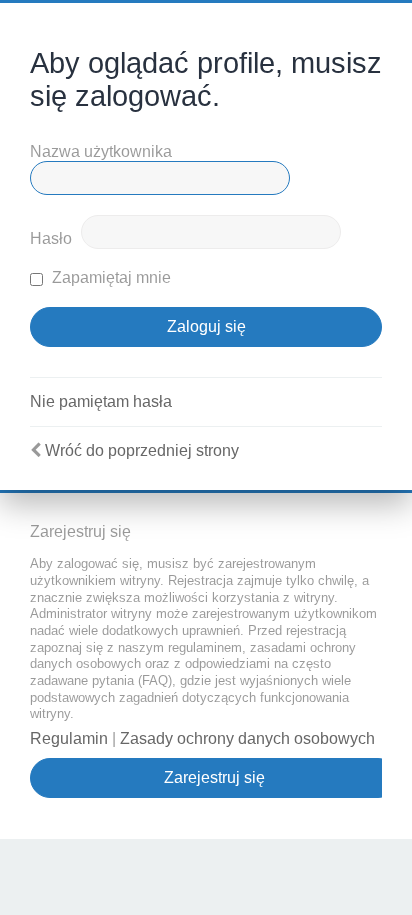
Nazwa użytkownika (101, 151)
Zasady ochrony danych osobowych (247, 738)
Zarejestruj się (214, 777)
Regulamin (69, 738)
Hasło (51, 238)
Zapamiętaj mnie (109, 277)
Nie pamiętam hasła (101, 401)
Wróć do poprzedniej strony (142, 450)
